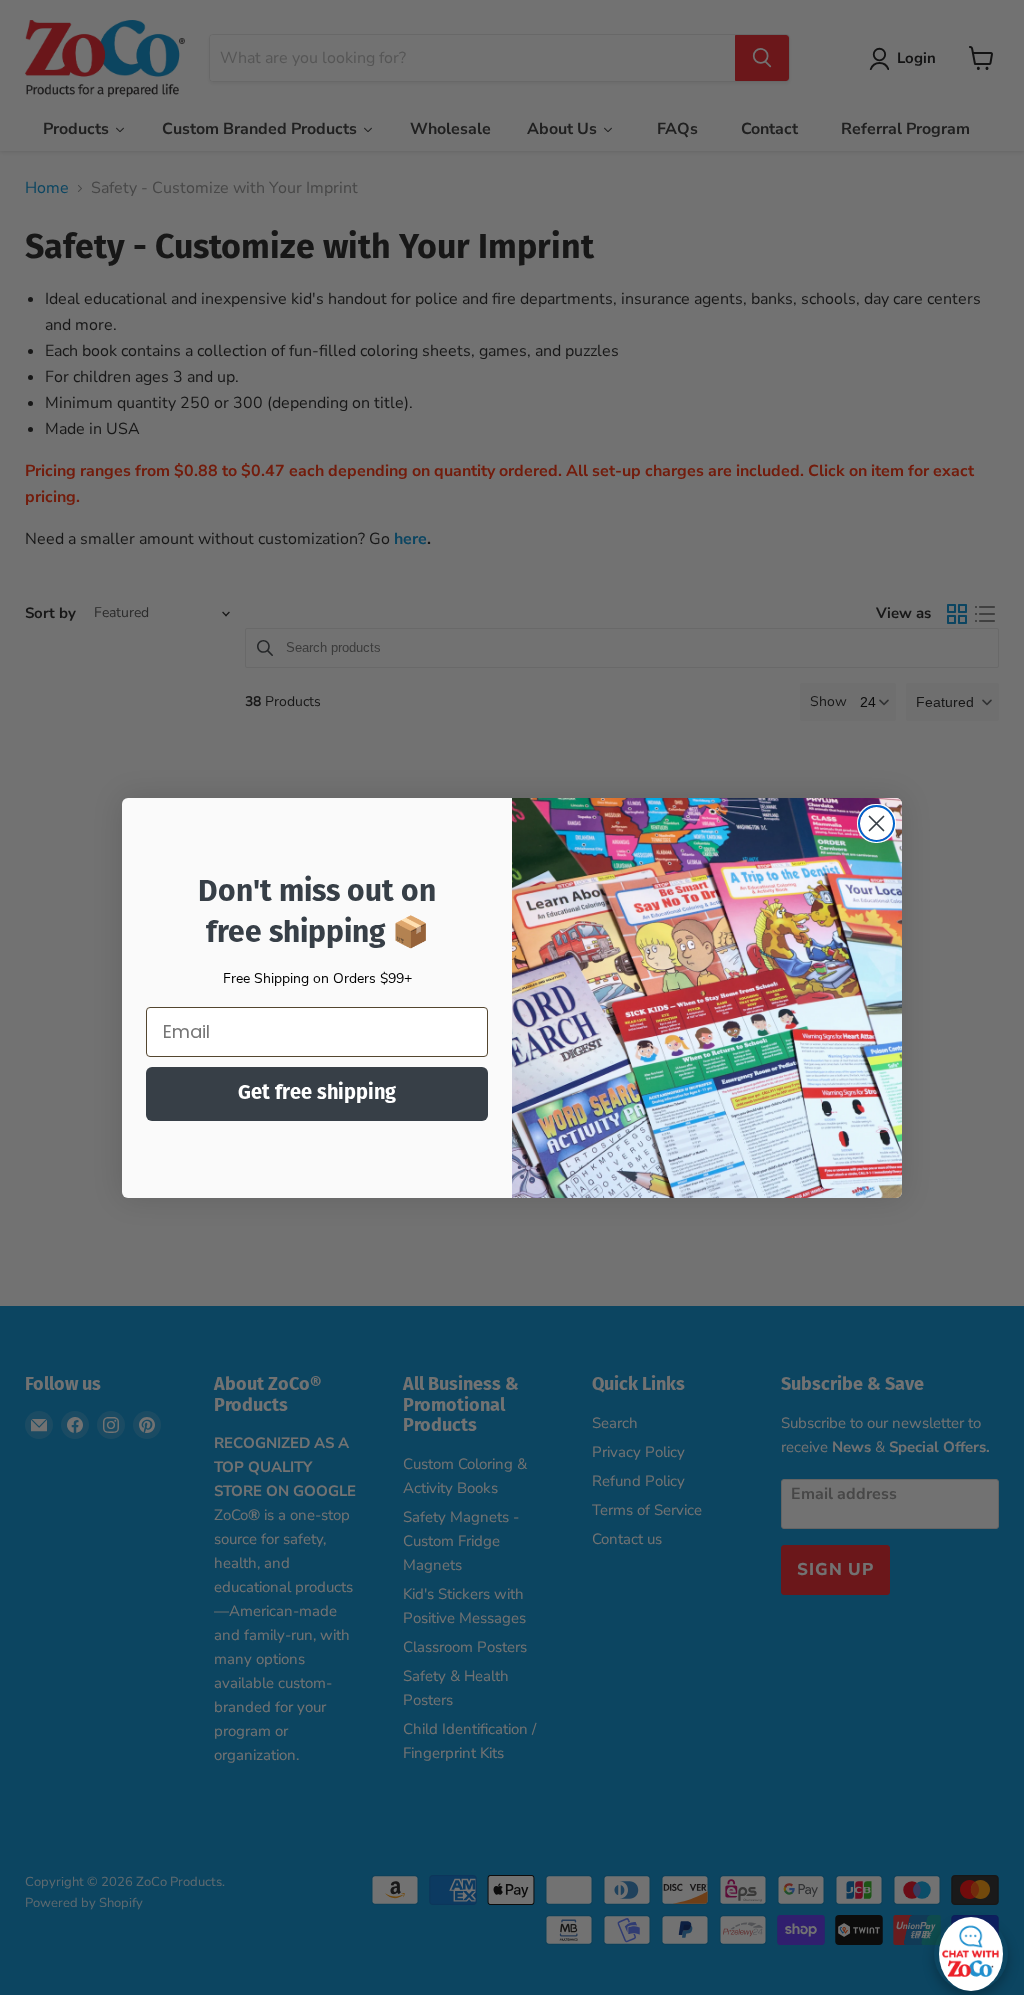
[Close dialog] (876, 823)
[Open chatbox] (971, 1949)
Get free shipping (317, 1094)
